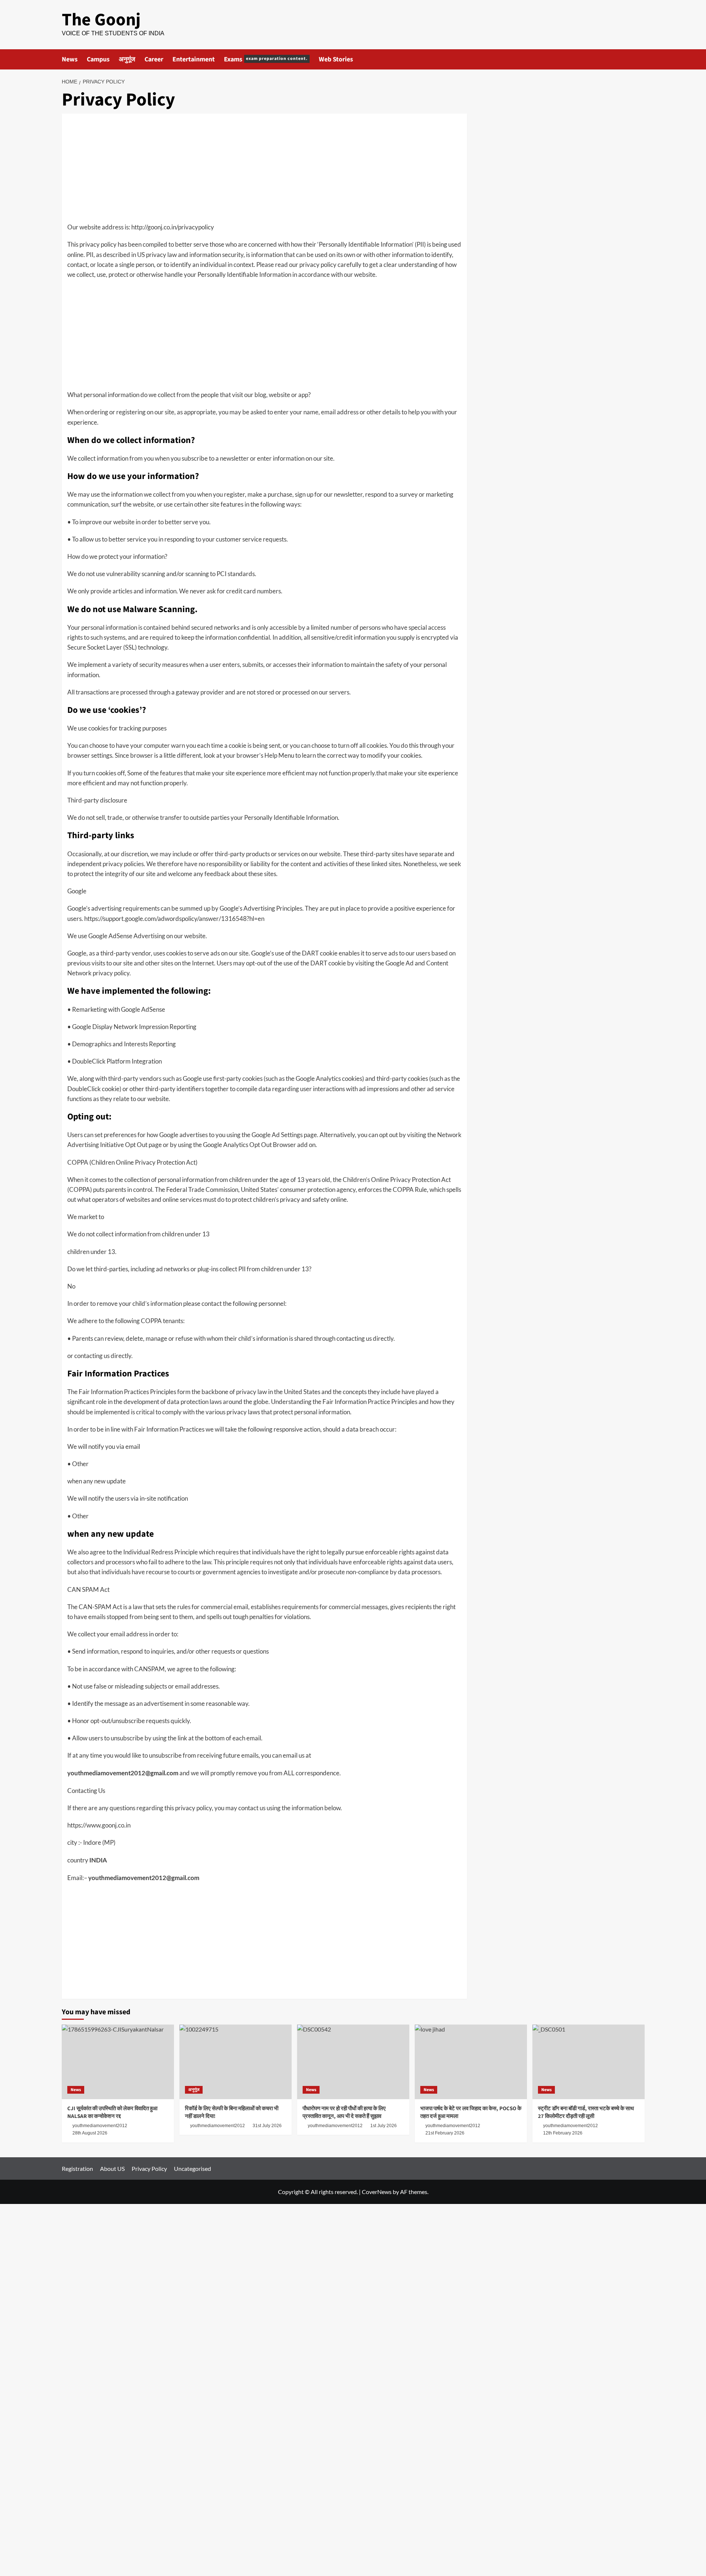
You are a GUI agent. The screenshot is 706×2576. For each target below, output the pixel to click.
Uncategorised (192, 2168)
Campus (98, 59)
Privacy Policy (149, 2168)
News (70, 59)
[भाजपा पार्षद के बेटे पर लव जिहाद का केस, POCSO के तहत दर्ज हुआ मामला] (471, 2062)
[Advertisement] (264, 171)
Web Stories (336, 59)
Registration (77, 2168)
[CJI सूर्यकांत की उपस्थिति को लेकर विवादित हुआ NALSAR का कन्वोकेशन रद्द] (118, 2062)
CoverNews (377, 2192)
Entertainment (194, 59)
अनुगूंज (127, 59)
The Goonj (101, 20)
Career (154, 59)
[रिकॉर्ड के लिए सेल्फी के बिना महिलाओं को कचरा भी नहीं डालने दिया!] (236, 2062)
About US (112, 2168)
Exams (266, 59)
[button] (640, 59)
